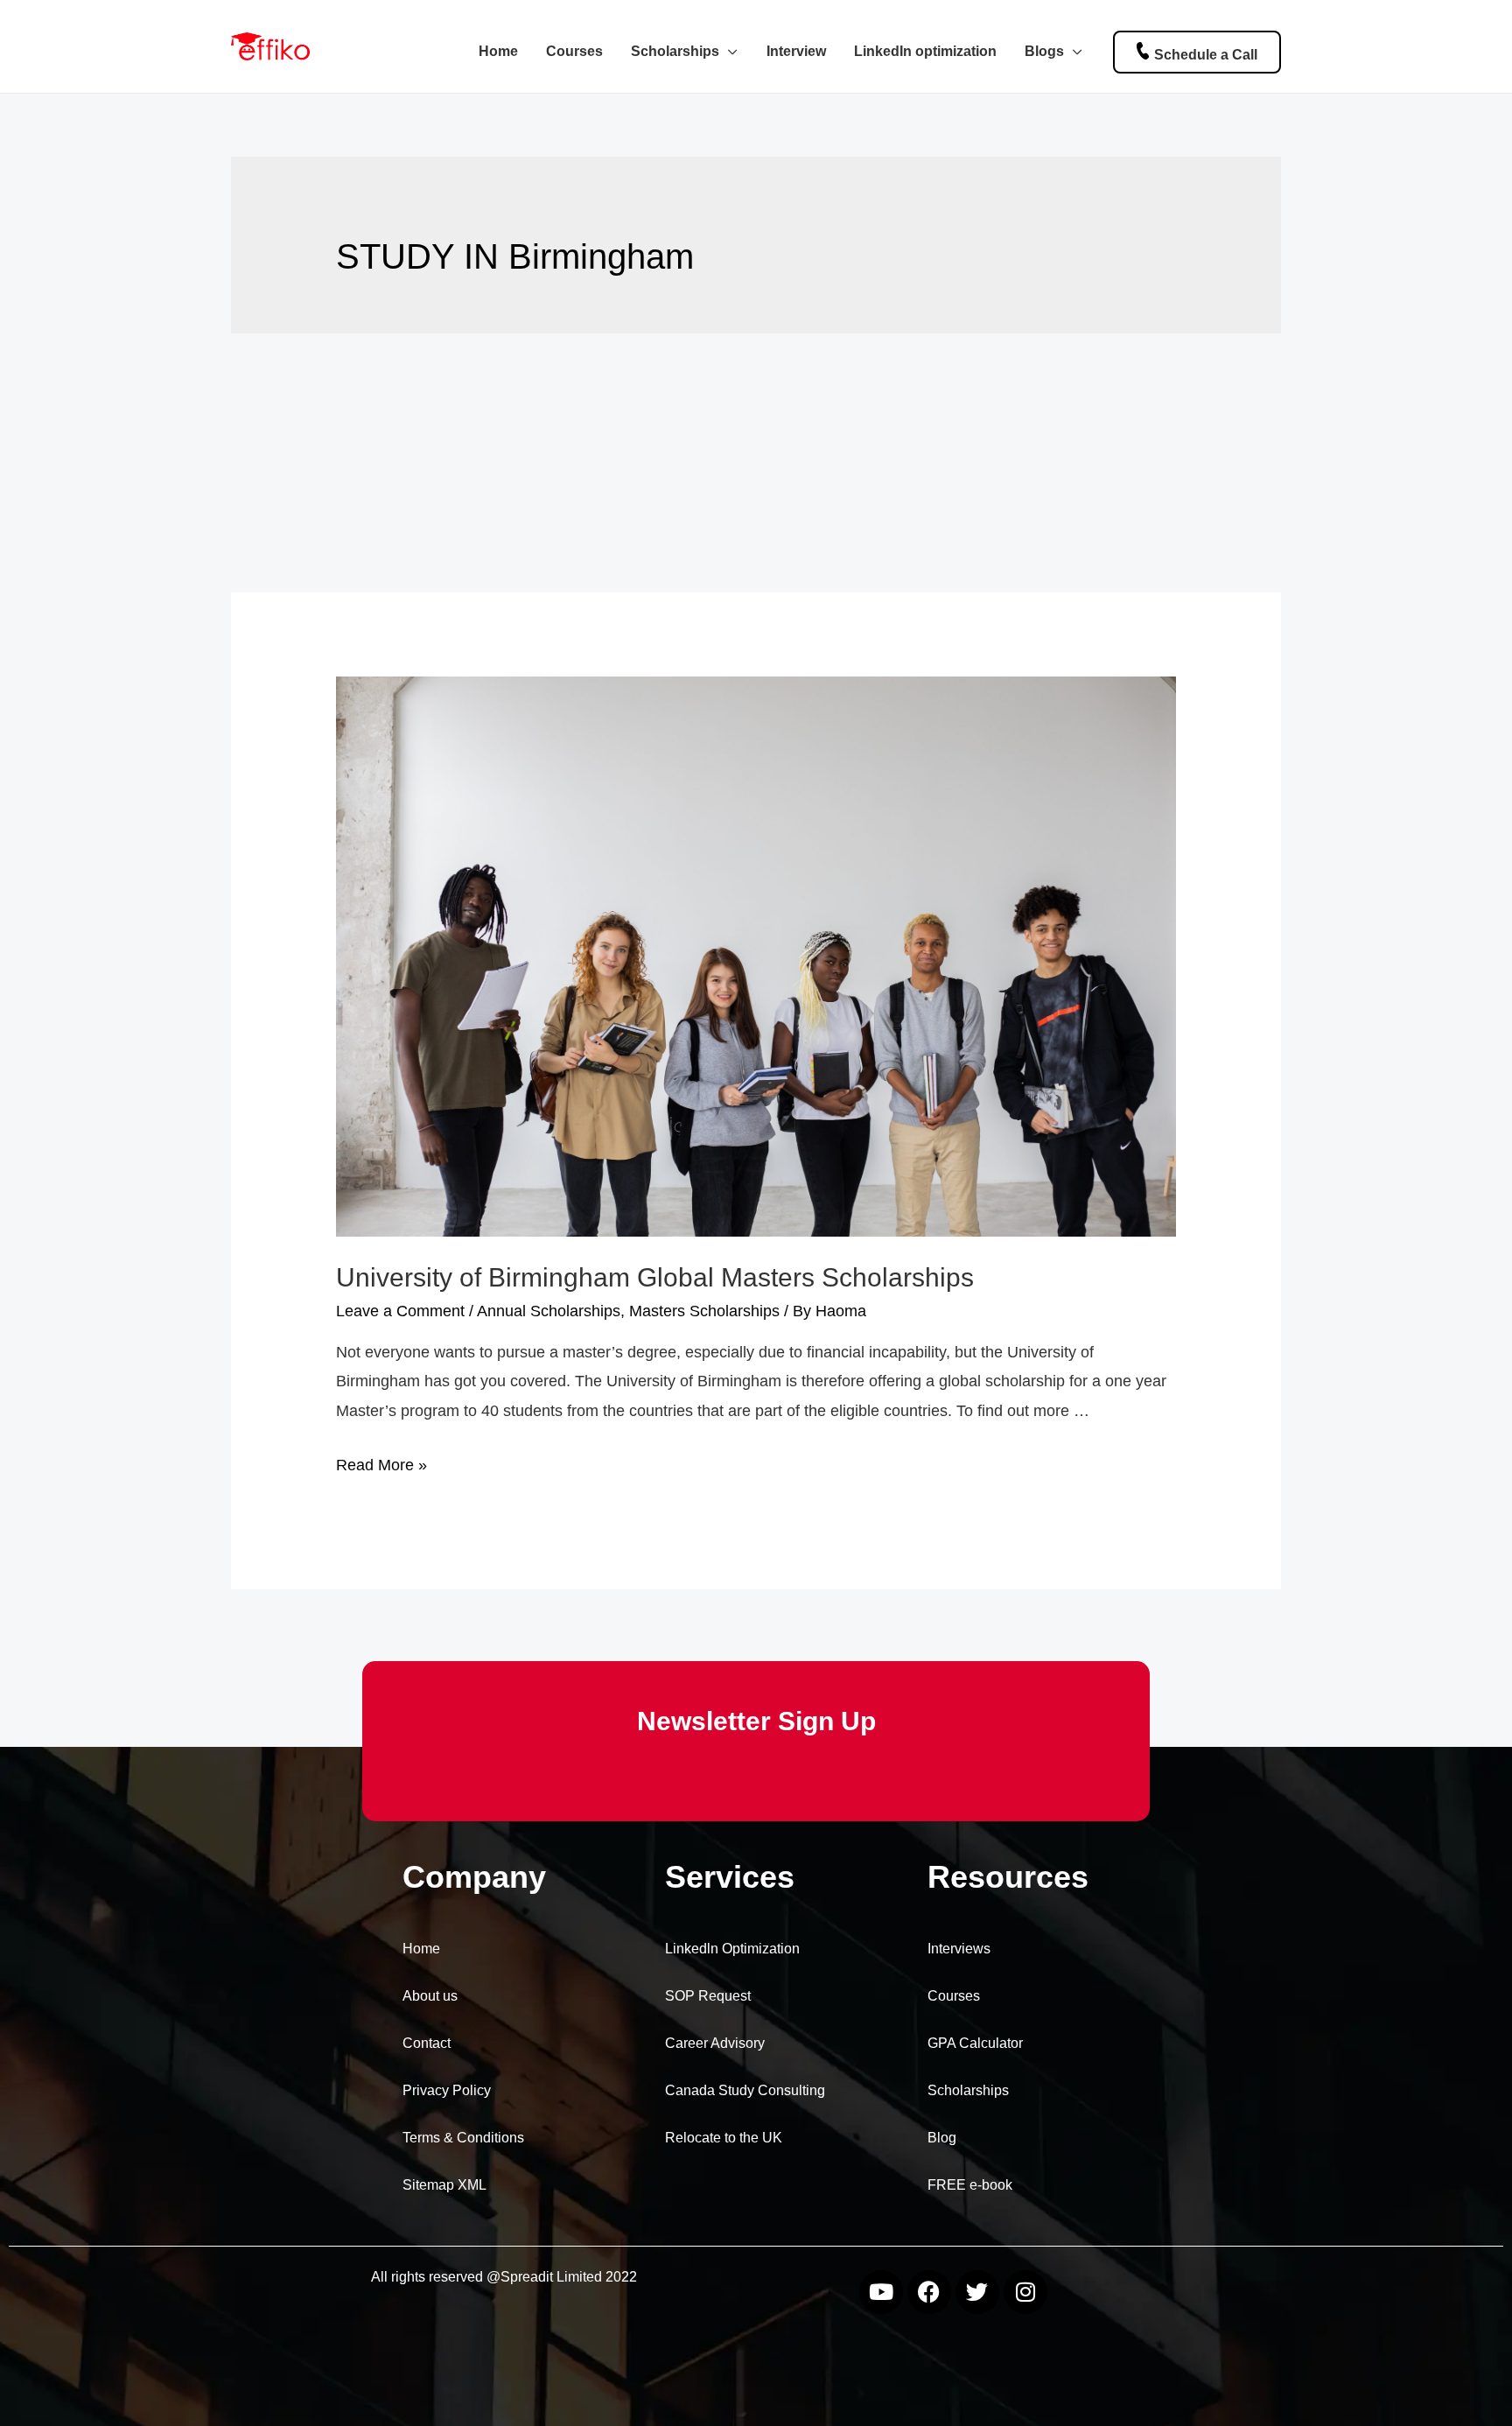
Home (498, 51)
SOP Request (708, 1996)
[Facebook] (929, 2292)
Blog (942, 2138)
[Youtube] (881, 2292)
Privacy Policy (447, 2090)
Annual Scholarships (549, 1311)
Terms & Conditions (463, 2138)
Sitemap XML (444, 2185)
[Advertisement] (756, 463)
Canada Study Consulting (745, 2090)
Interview (796, 51)
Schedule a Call (1206, 54)
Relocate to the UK (724, 2138)
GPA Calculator (975, 2043)
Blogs (1044, 51)
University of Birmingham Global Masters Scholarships (655, 1277)
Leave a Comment (400, 1311)
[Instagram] (1025, 2292)
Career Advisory (715, 2043)
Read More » (381, 1465)
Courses (574, 51)
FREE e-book (970, 2185)
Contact (427, 2043)
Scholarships (675, 51)
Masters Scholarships (704, 1311)
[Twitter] (977, 2292)
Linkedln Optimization (732, 1949)
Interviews (959, 1949)
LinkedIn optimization (925, 51)
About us (430, 1996)
